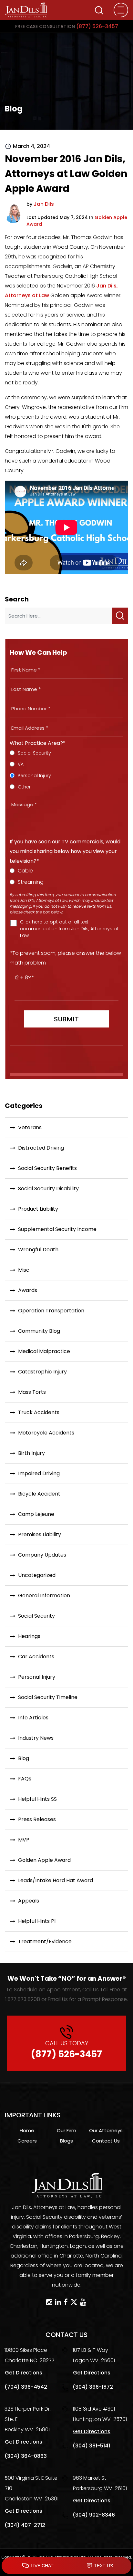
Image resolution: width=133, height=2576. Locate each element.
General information (44, 1596)
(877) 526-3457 (67, 26)
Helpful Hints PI (37, 1921)
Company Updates (42, 1555)
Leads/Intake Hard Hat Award (56, 1880)
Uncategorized (37, 1575)
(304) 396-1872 (93, 2387)
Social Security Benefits (47, 1168)
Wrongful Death (38, 1250)
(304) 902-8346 (94, 2515)
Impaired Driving (39, 1473)
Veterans (30, 1127)
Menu (121, 10)
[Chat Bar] (66, 2566)
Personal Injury (37, 1677)
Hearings (29, 1636)
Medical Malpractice (44, 1351)
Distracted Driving (41, 1148)
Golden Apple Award (44, 1860)
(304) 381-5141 (91, 2446)
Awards (28, 1290)
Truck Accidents (39, 1412)
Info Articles (33, 1718)
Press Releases (37, 1819)
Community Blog (39, 1331)
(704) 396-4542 (26, 2387)
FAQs (25, 1779)
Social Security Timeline (48, 1697)
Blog (24, 1758)
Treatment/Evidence (45, 1941)
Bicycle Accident (39, 1494)
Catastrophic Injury (42, 1372)
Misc (24, 1270)
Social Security (36, 1616)
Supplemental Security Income (57, 1229)
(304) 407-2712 (25, 2525)
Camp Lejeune (36, 1514)
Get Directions (24, 2373)
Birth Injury (31, 1453)
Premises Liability (40, 1534)
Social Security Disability (48, 1189)
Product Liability (38, 1209)
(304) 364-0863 (26, 2456)
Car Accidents (36, 1657)
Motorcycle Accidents (46, 1433)
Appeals (29, 1901)
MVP (24, 1840)
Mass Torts (32, 1392)
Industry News (36, 1738)
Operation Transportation (51, 1311)
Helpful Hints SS (37, 1799)
